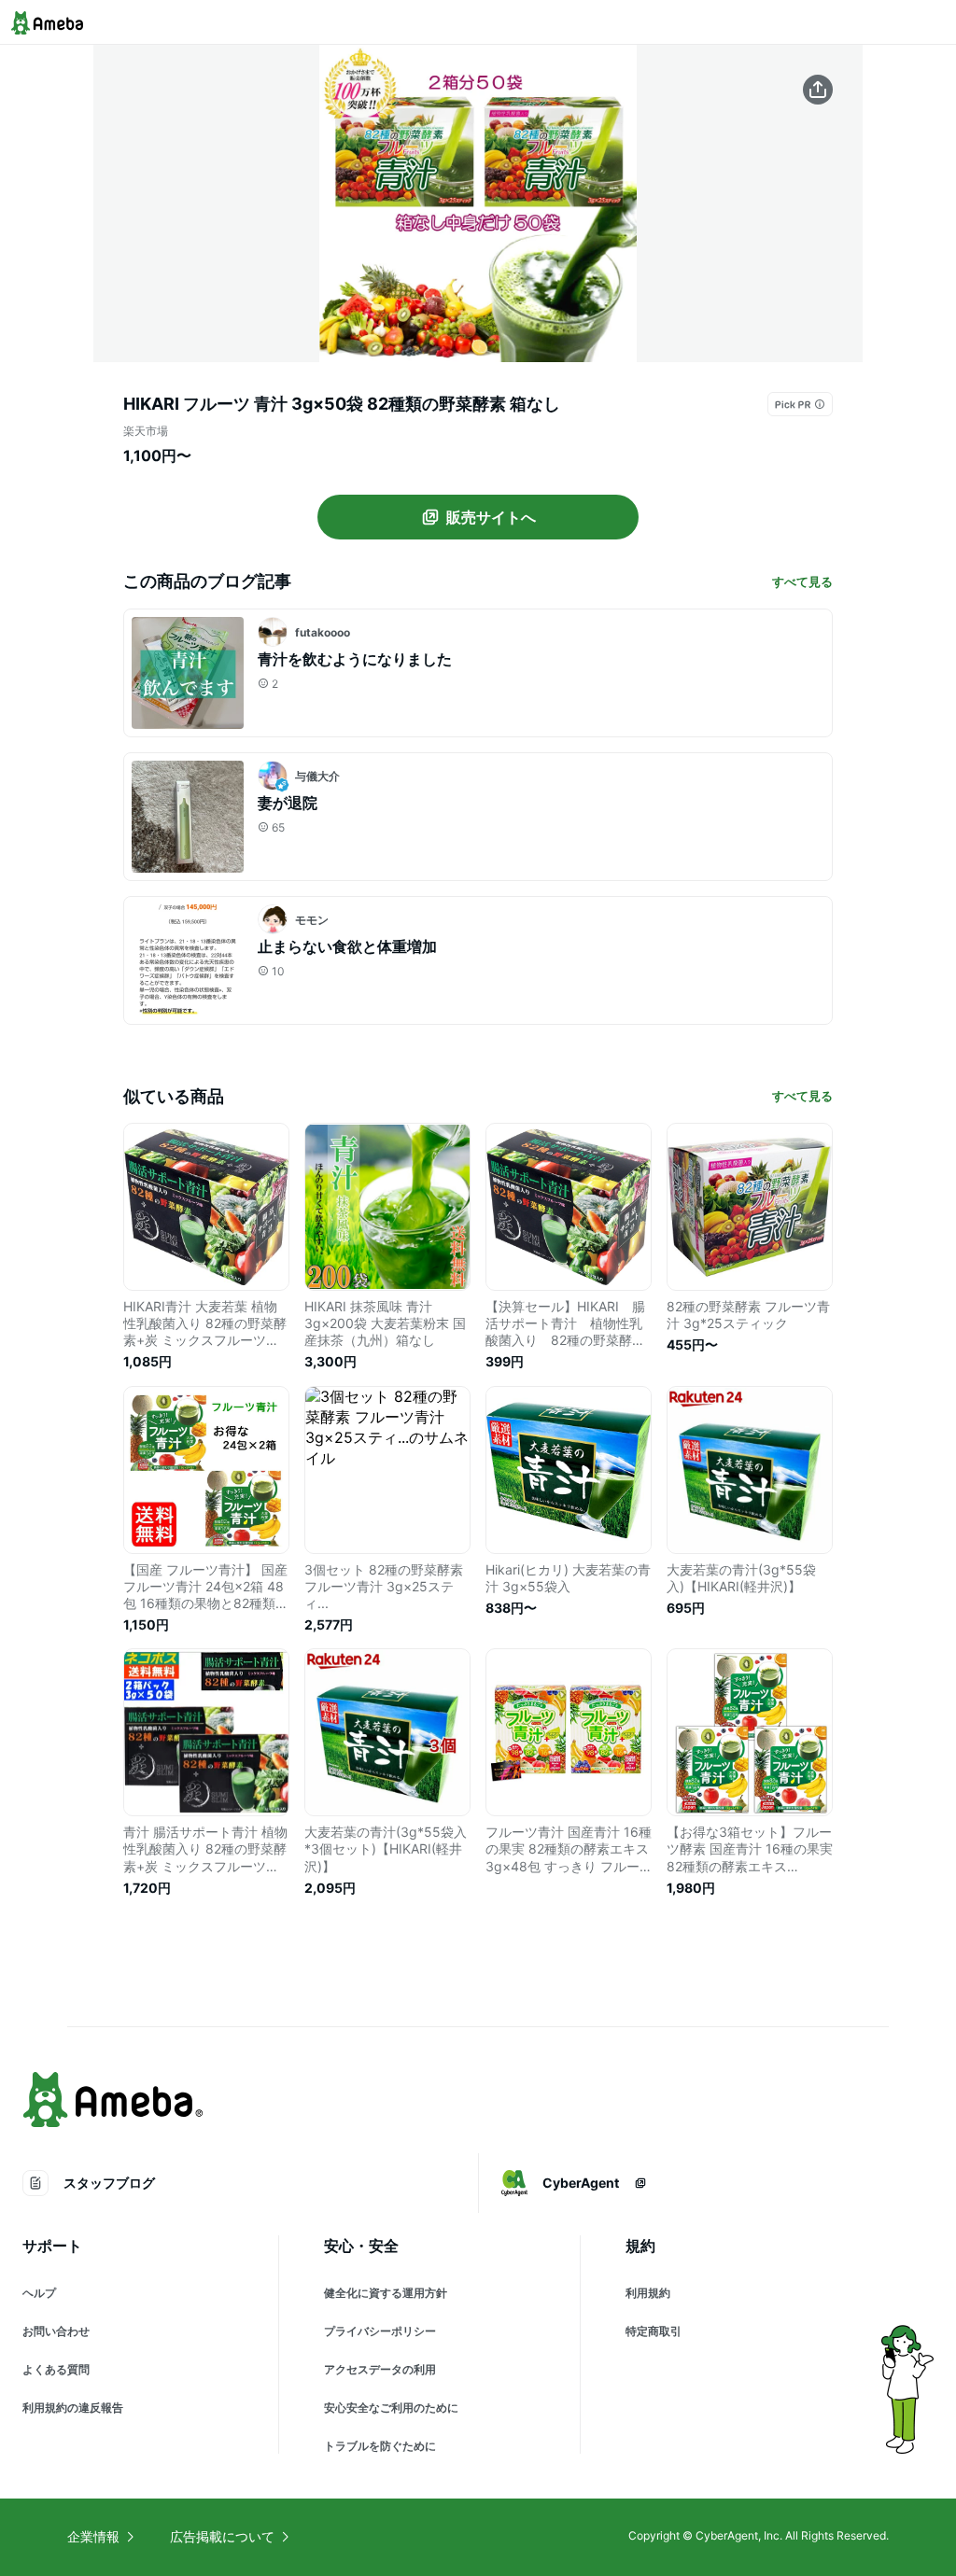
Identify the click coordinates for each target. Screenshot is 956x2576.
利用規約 (648, 2293)
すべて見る (802, 581)
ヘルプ (39, 2293)
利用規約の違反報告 (73, 2408)
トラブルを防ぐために (380, 2446)
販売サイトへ (491, 517)
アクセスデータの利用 (380, 2369)
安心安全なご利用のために (391, 2408)
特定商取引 (654, 2331)
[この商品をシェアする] (818, 90)
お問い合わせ (56, 2331)
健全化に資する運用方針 (386, 2293)
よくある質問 (56, 2369)
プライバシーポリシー (380, 2331)
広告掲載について (222, 2536)
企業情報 (93, 2536)
